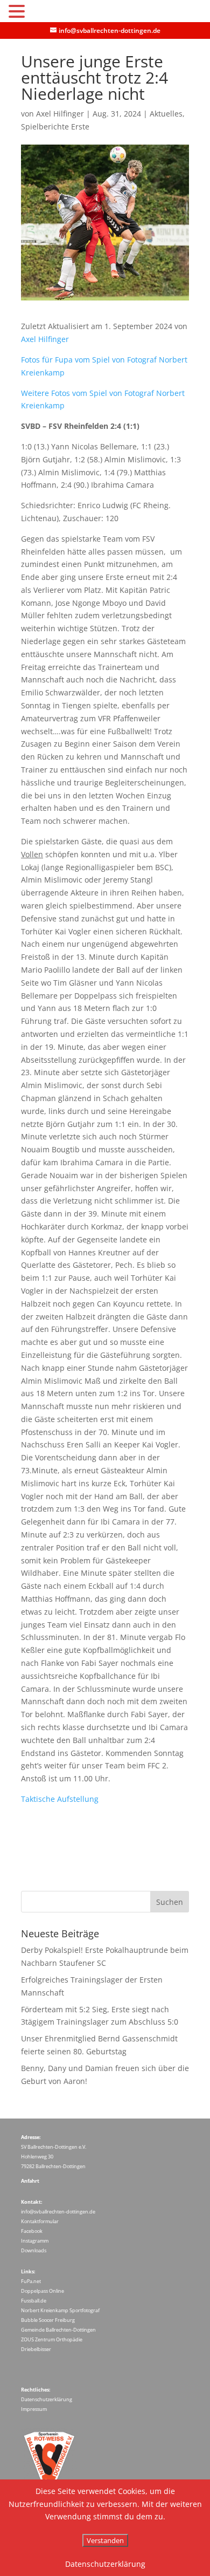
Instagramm (35, 2241)
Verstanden (105, 2540)
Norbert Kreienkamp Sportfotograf (60, 2310)
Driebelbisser (36, 2349)
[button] (18, 12)
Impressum (34, 2409)
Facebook (32, 2231)
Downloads (34, 2250)
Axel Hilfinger (60, 114)
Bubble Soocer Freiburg (48, 2320)
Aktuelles (166, 114)
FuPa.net (31, 2281)
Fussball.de (34, 2301)
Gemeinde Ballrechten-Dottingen (58, 2330)
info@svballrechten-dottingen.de (58, 2212)
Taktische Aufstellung (60, 1799)
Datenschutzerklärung (47, 2399)
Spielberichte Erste (55, 127)
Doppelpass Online (43, 2291)
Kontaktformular (40, 2221)
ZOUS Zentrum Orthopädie (52, 2339)
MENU (44, 14)
